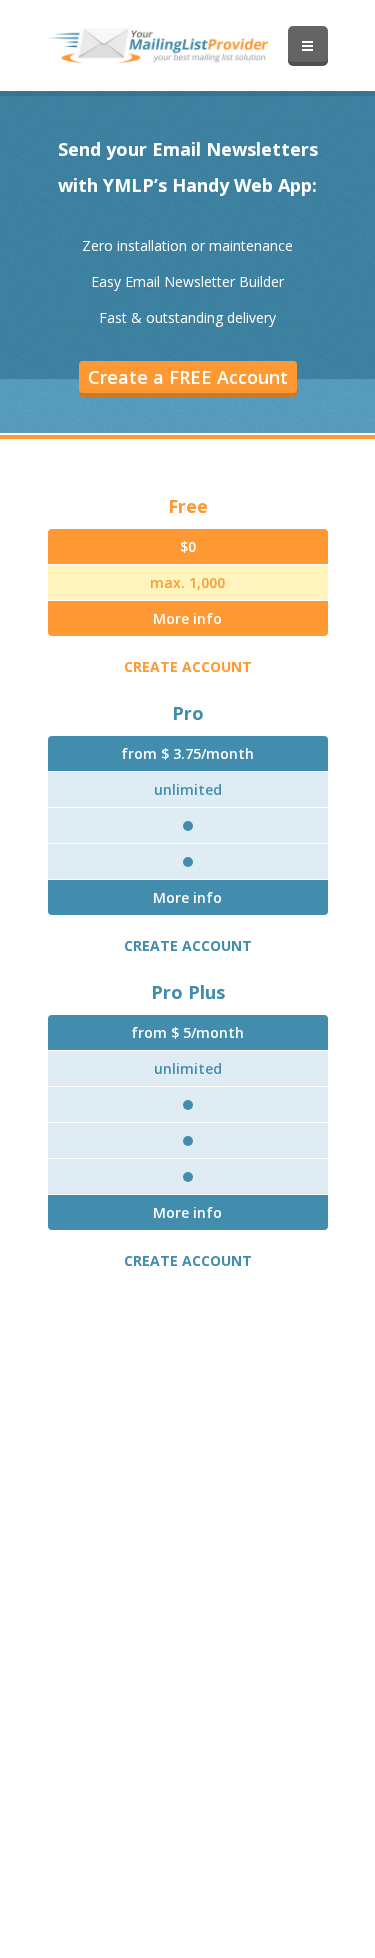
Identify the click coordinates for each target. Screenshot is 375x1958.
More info (187, 618)
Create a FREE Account (188, 377)
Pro (188, 713)
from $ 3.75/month (187, 753)
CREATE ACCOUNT (188, 666)
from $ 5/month (187, 1032)
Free (188, 506)
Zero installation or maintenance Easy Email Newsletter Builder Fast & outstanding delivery (187, 281)
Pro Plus (188, 992)
